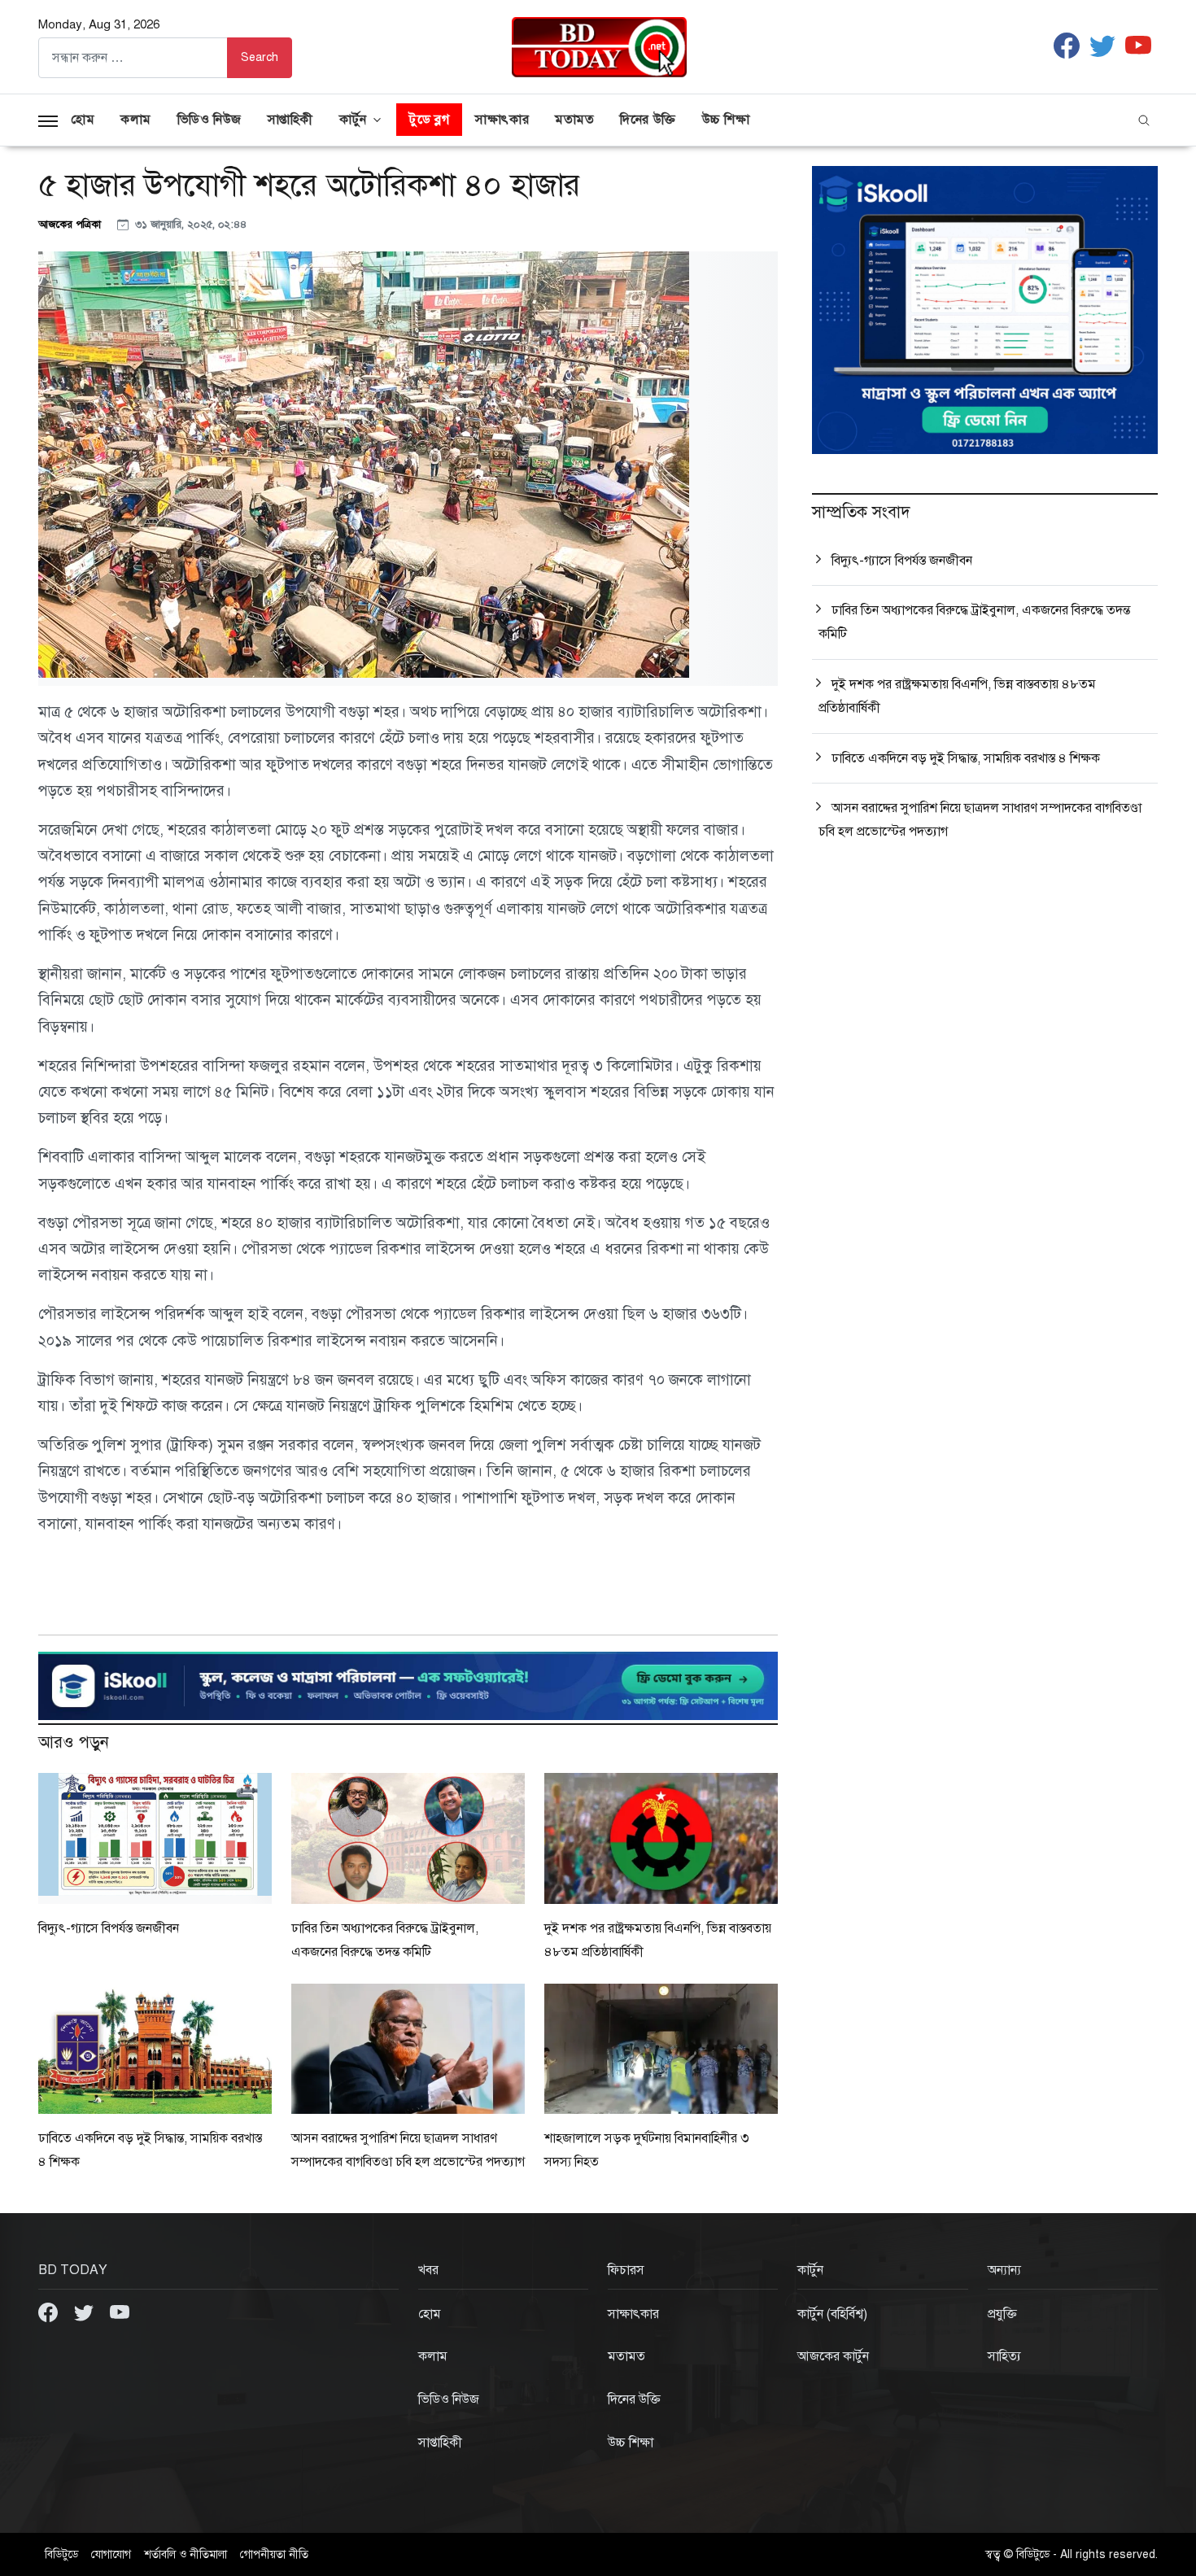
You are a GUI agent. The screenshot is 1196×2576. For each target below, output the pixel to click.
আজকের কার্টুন (833, 2356)
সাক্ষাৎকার (502, 120)
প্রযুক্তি (1002, 2314)
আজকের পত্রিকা (71, 224)
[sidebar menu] (48, 120)
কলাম (136, 120)
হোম (83, 120)
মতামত (574, 120)
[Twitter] (85, 2312)
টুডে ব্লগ (429, 120)
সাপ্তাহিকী (290, 120)
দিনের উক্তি (648, 120)
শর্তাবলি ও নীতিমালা (186, 2554)
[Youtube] (120, 2312)
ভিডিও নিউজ (210, 120)
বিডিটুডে (61, 2554)
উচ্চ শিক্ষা (726, 120)
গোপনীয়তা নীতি (274, 2554)
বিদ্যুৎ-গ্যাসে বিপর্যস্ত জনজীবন (109, 1928)
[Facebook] (50, 2312)
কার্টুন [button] (353, 120)
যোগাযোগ (111, 2554)
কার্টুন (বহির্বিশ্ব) (832, 2314)
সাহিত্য (1004, 2356)
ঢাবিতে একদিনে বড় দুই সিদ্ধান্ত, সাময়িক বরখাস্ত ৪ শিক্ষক (966, 758)
